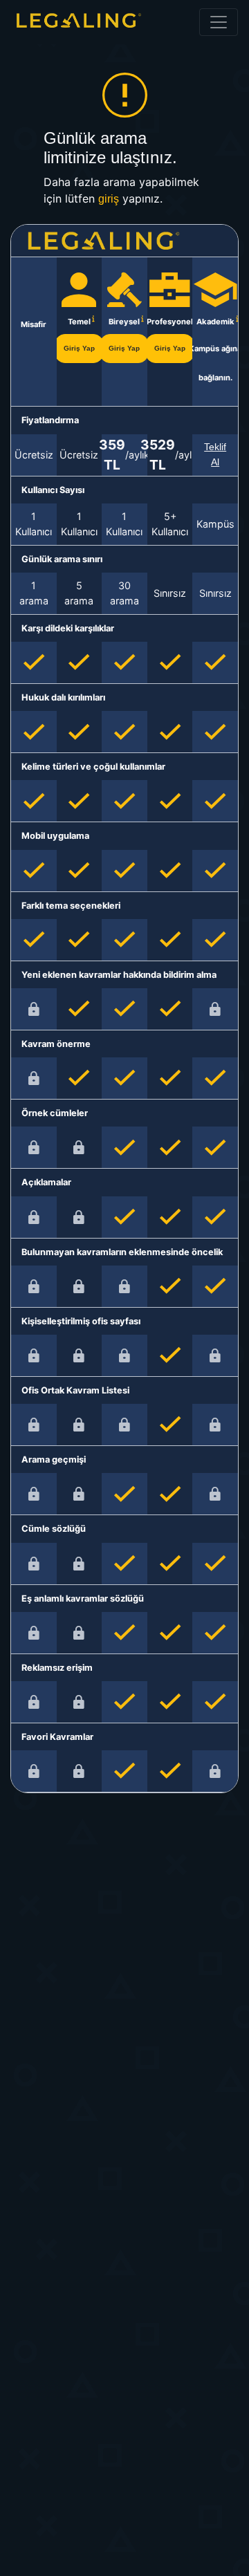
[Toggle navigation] (219, 22)
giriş (109, 199)
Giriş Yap (79, 348)
